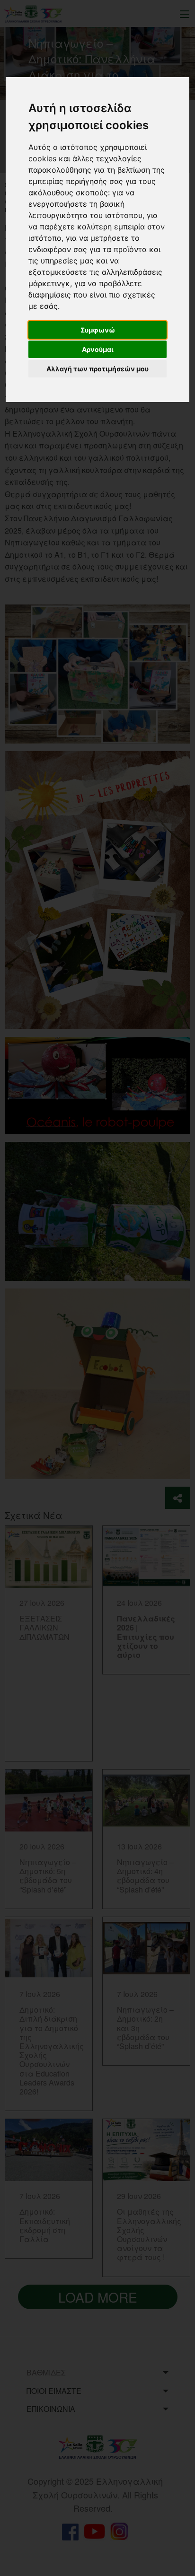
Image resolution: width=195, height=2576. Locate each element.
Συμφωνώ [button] (98, 330)
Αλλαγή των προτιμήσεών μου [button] (97, 369)
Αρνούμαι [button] (98, 349)
